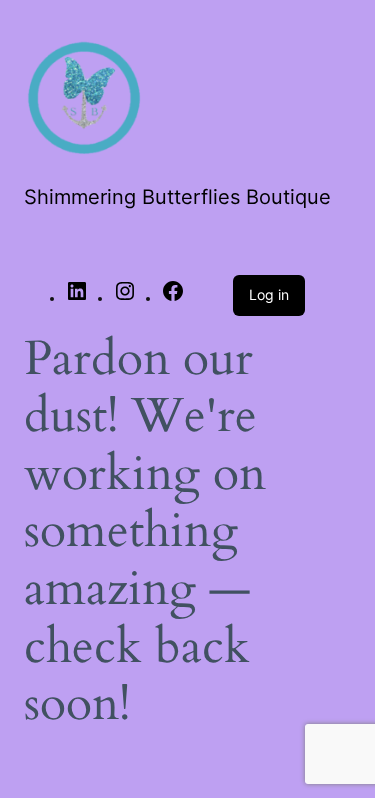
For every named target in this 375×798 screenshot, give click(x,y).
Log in (269, 294)
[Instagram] (125, 298)
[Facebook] (173, 298)
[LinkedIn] (77, 298)
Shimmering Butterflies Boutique (177, 197)
